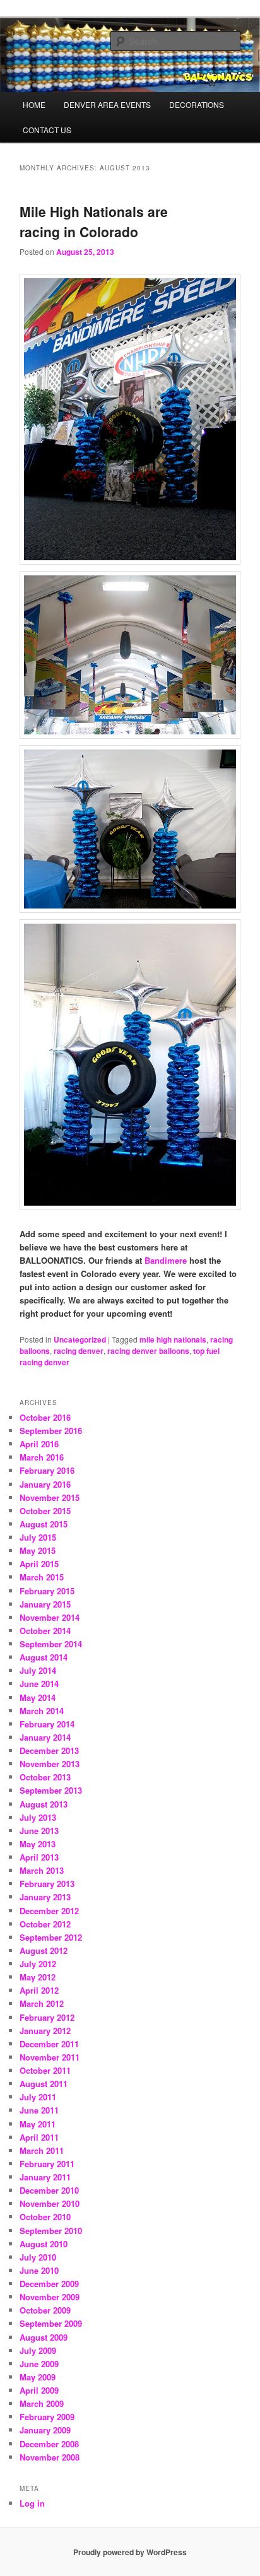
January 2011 (45, 2177)
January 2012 (45, 2031)
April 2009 (39, 2390)
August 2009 (44, 2337)
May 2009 (38, 2377)
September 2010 (51, 2231)
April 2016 (39, 1444)
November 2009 (50, 2297)
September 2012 (51, 1937)
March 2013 (42, 1870)
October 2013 (45, 1777)
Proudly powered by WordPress (130, 2552)
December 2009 (49, 2284)
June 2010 (39, 2270)
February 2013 (47, 1884)
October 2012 (45, 1924)
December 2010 (49, 2190)
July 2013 (38, 1817)
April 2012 (39, 1990)
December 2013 (49, 1750)
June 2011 (39, 2110)
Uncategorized (80, 1339)
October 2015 (45, 1511)
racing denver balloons (148, 1351)
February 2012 (47, 2017)
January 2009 (45, 2430)
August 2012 (44, 1950)
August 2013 (44, 1804)
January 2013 (45, 1897)
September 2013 (51, 1790)
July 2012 (38, 1964)
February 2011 (47, 2164)
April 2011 (39, 2137)
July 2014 (38, 1670)
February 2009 (47, 2417)
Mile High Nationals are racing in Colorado (94, 221)
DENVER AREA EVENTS (107, 104)
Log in (32, 2503)
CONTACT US (47, 130)
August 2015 (44, 1524)
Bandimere (166, 1260)
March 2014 (42, 1711)
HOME (34, 104)
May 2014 (38, 1697)
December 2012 (49, 1911)
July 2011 (38, 2097)
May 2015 (38, 1550)
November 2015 (50, 1497)
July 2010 (38, 2257)
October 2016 (45, 1417)
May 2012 (38, 1977)
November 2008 (50, 2457)
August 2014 (44, 1657)
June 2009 (39, 2364)
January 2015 (45, 1604)
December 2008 (49, 2444)
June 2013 (39, 1831)
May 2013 (38, 1844)
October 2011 (45, 2070)
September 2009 (51, 2323)
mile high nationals (173, 1339)
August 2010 (44, 2244)
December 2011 (49, 2044)
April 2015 (39, 1564)
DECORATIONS (197, 104)
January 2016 (45, 1484)
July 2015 (38, 1537)
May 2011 (38, 2124)
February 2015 (47, 1591)
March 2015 (42, 1577)
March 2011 (42, 2150)
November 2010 (50, 2203)
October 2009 (45, 2310)
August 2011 (44, 2084)
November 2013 (50, 1764)
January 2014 (45, 1737)
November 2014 (50, 1617)
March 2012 (42, 2003)
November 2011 (50, 2057)
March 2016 (42, 1457)
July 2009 (38, 2350)
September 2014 (51, 1644)
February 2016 (47, 1470)
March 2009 (42, 2403)
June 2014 (39, 1684)
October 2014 (45, 1631)
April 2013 (39, 1857)
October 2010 (45, 2217)
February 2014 (47, 1724)
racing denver (79, 1351)
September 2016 (51, 1431)
